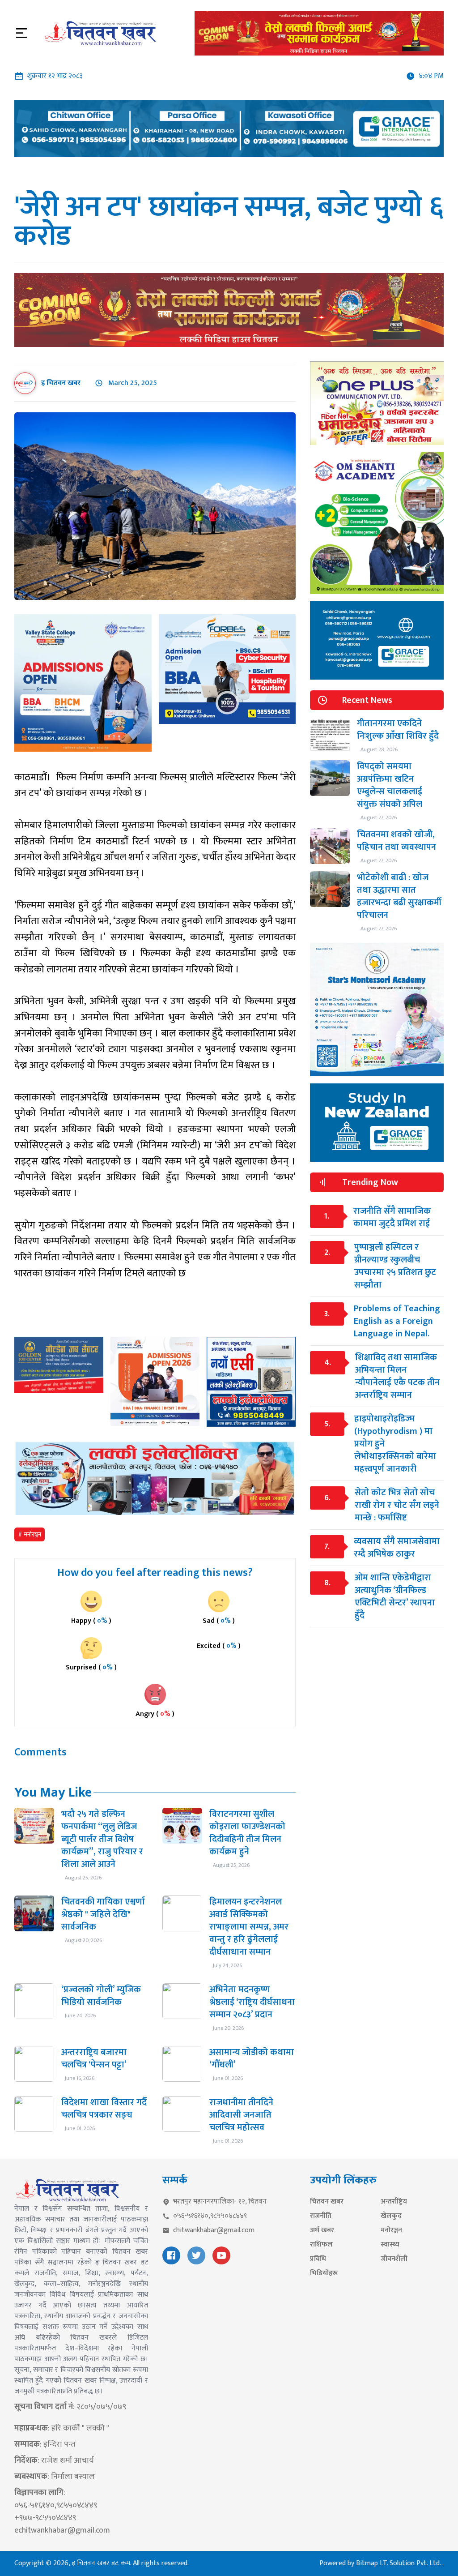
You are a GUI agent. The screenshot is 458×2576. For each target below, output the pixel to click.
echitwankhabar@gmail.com (62, 2530)
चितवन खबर (327, 2202)
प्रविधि (318, 2259)
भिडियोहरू (324, 2273)
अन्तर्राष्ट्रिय (394, 2202)
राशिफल (321, 2245)
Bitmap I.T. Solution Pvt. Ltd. (399, 2563)
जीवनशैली (394, 2259)
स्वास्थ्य (390, 2245)
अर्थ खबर (322, 2230)
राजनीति (321, 2216)
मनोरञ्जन (391, 2230)
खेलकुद (391, 2216)
